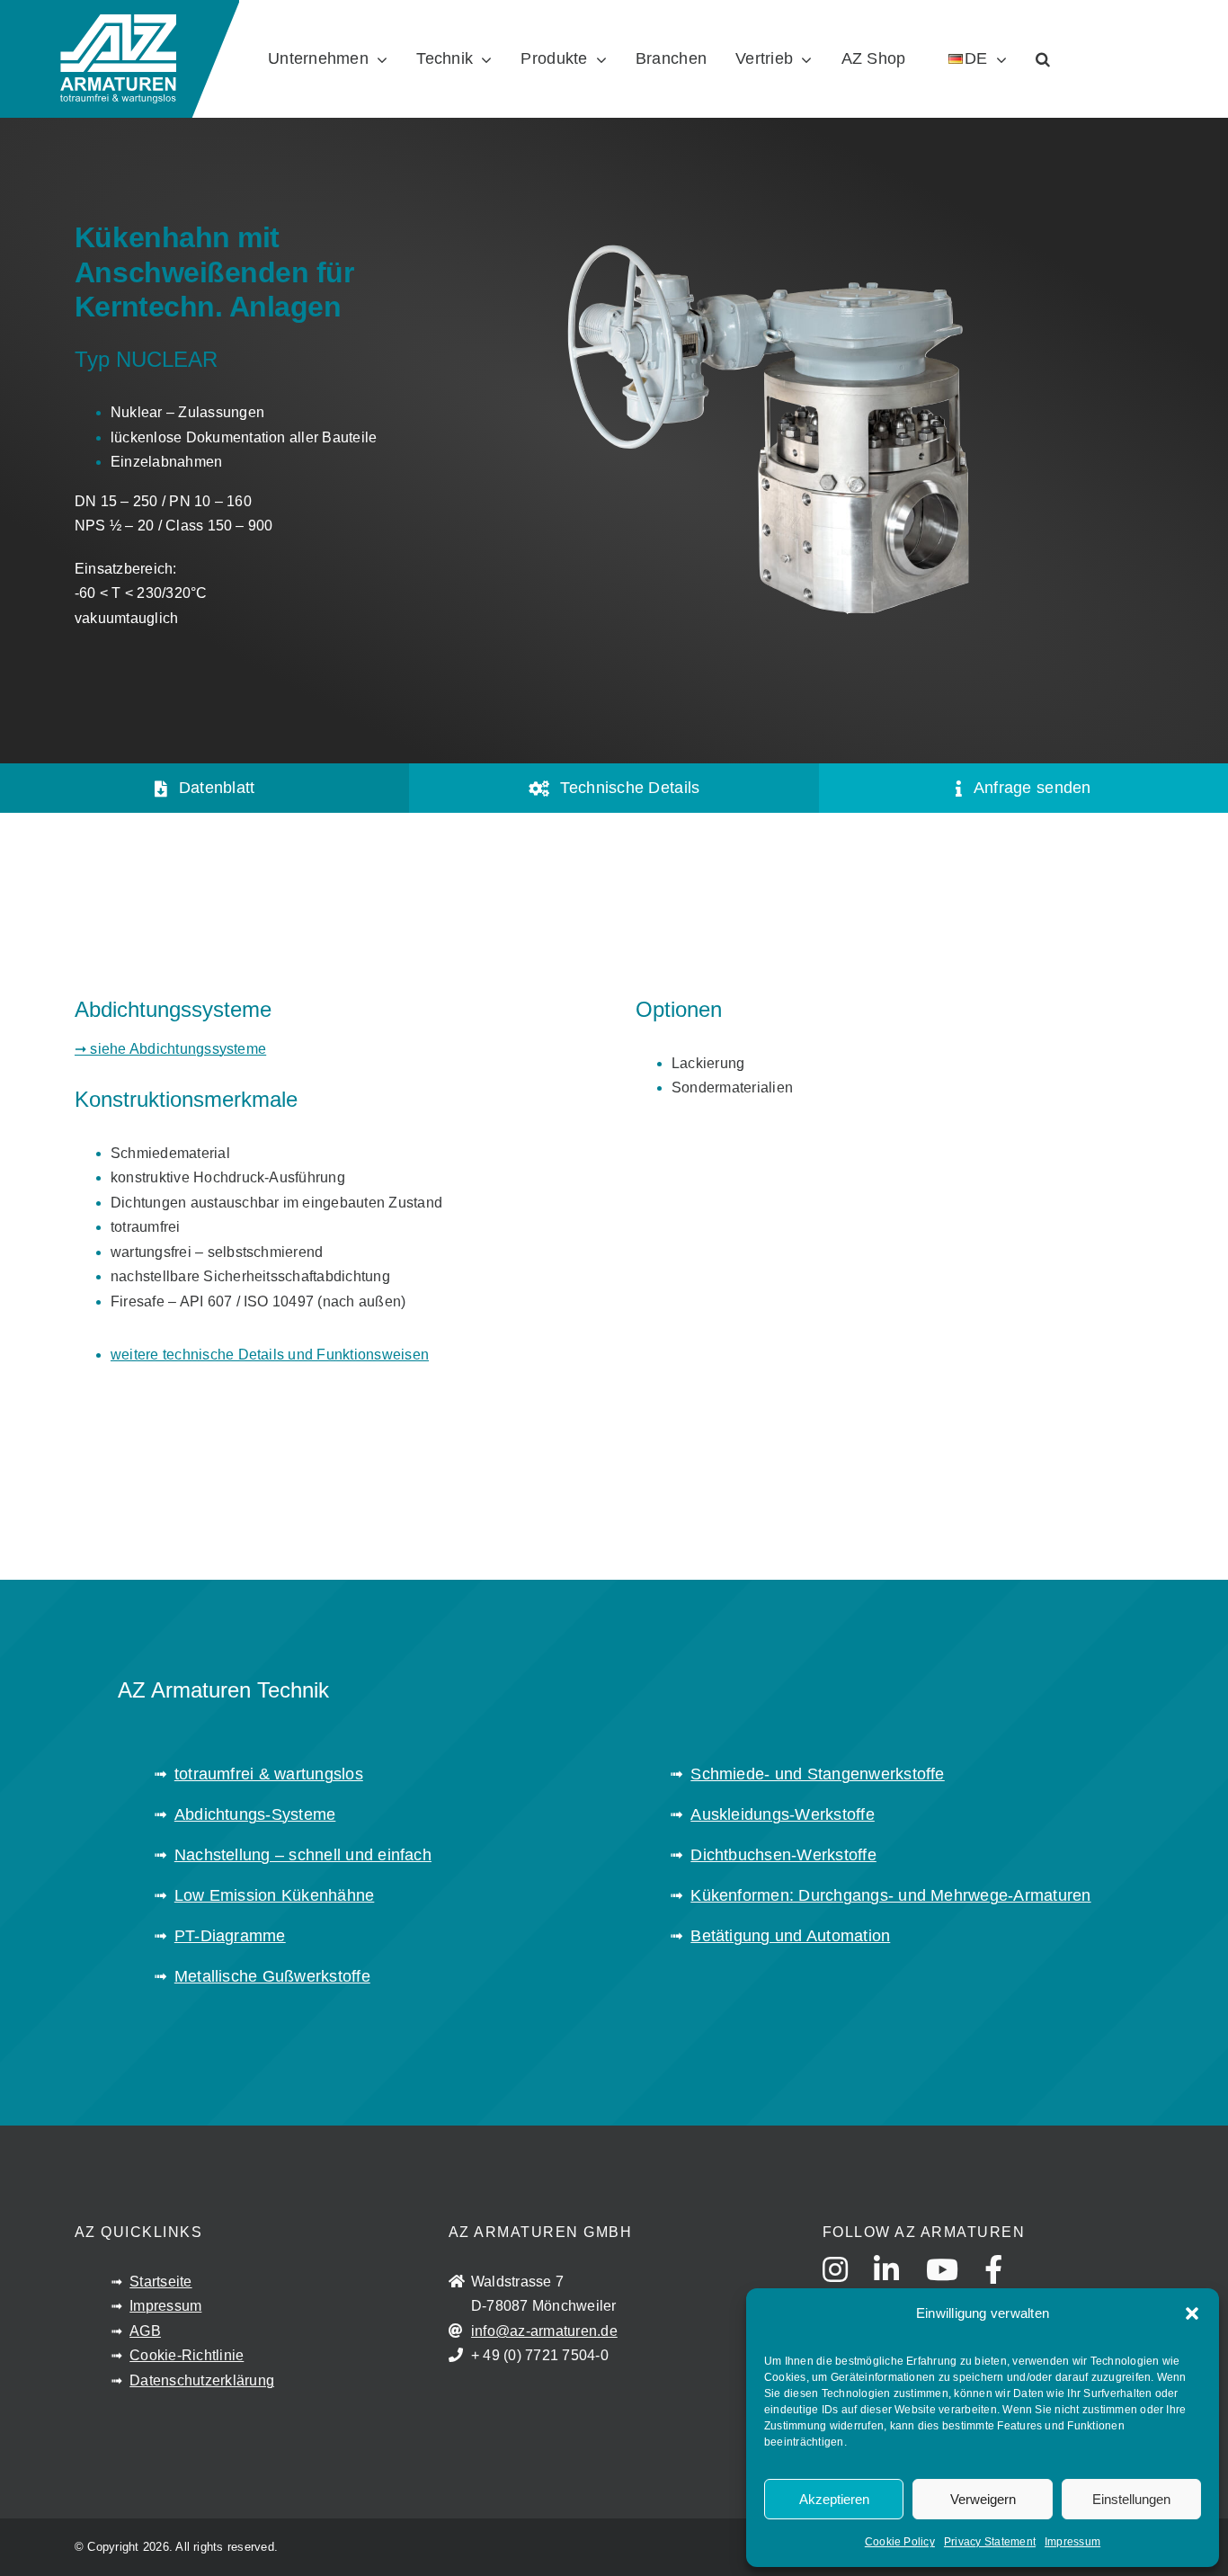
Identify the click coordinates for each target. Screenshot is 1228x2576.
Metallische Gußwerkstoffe (272, 1976)
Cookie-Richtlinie (187, 2355)
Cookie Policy (900, 2542)
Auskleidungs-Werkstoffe (783, 1814)
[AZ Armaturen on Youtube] (953, 2286)
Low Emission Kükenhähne (275, 1895)
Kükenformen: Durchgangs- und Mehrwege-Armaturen (890, 1895)
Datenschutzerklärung (202, 2380)
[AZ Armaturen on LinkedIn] (898, 2286)
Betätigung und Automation (790, 1936)
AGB (145, 2331)
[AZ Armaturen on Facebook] (1005, 2286)
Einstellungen (1131, 2499)
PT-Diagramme (230, 1936)
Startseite (160, 2282)
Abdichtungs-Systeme (255, 1814)
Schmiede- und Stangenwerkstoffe (817, 1774)
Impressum (1072, 2542)
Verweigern (983, 2499)
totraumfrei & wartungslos (269, 1774)
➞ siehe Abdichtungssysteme (170, 1049)
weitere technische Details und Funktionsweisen (270, 1355)
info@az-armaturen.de (544, 2331)
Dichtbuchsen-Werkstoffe (783, 1855)
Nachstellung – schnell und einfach (303, 1855)
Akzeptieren (834, 2499)
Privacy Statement (990, 2542)
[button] (1192, 2313)
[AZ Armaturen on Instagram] (846, 2286)
